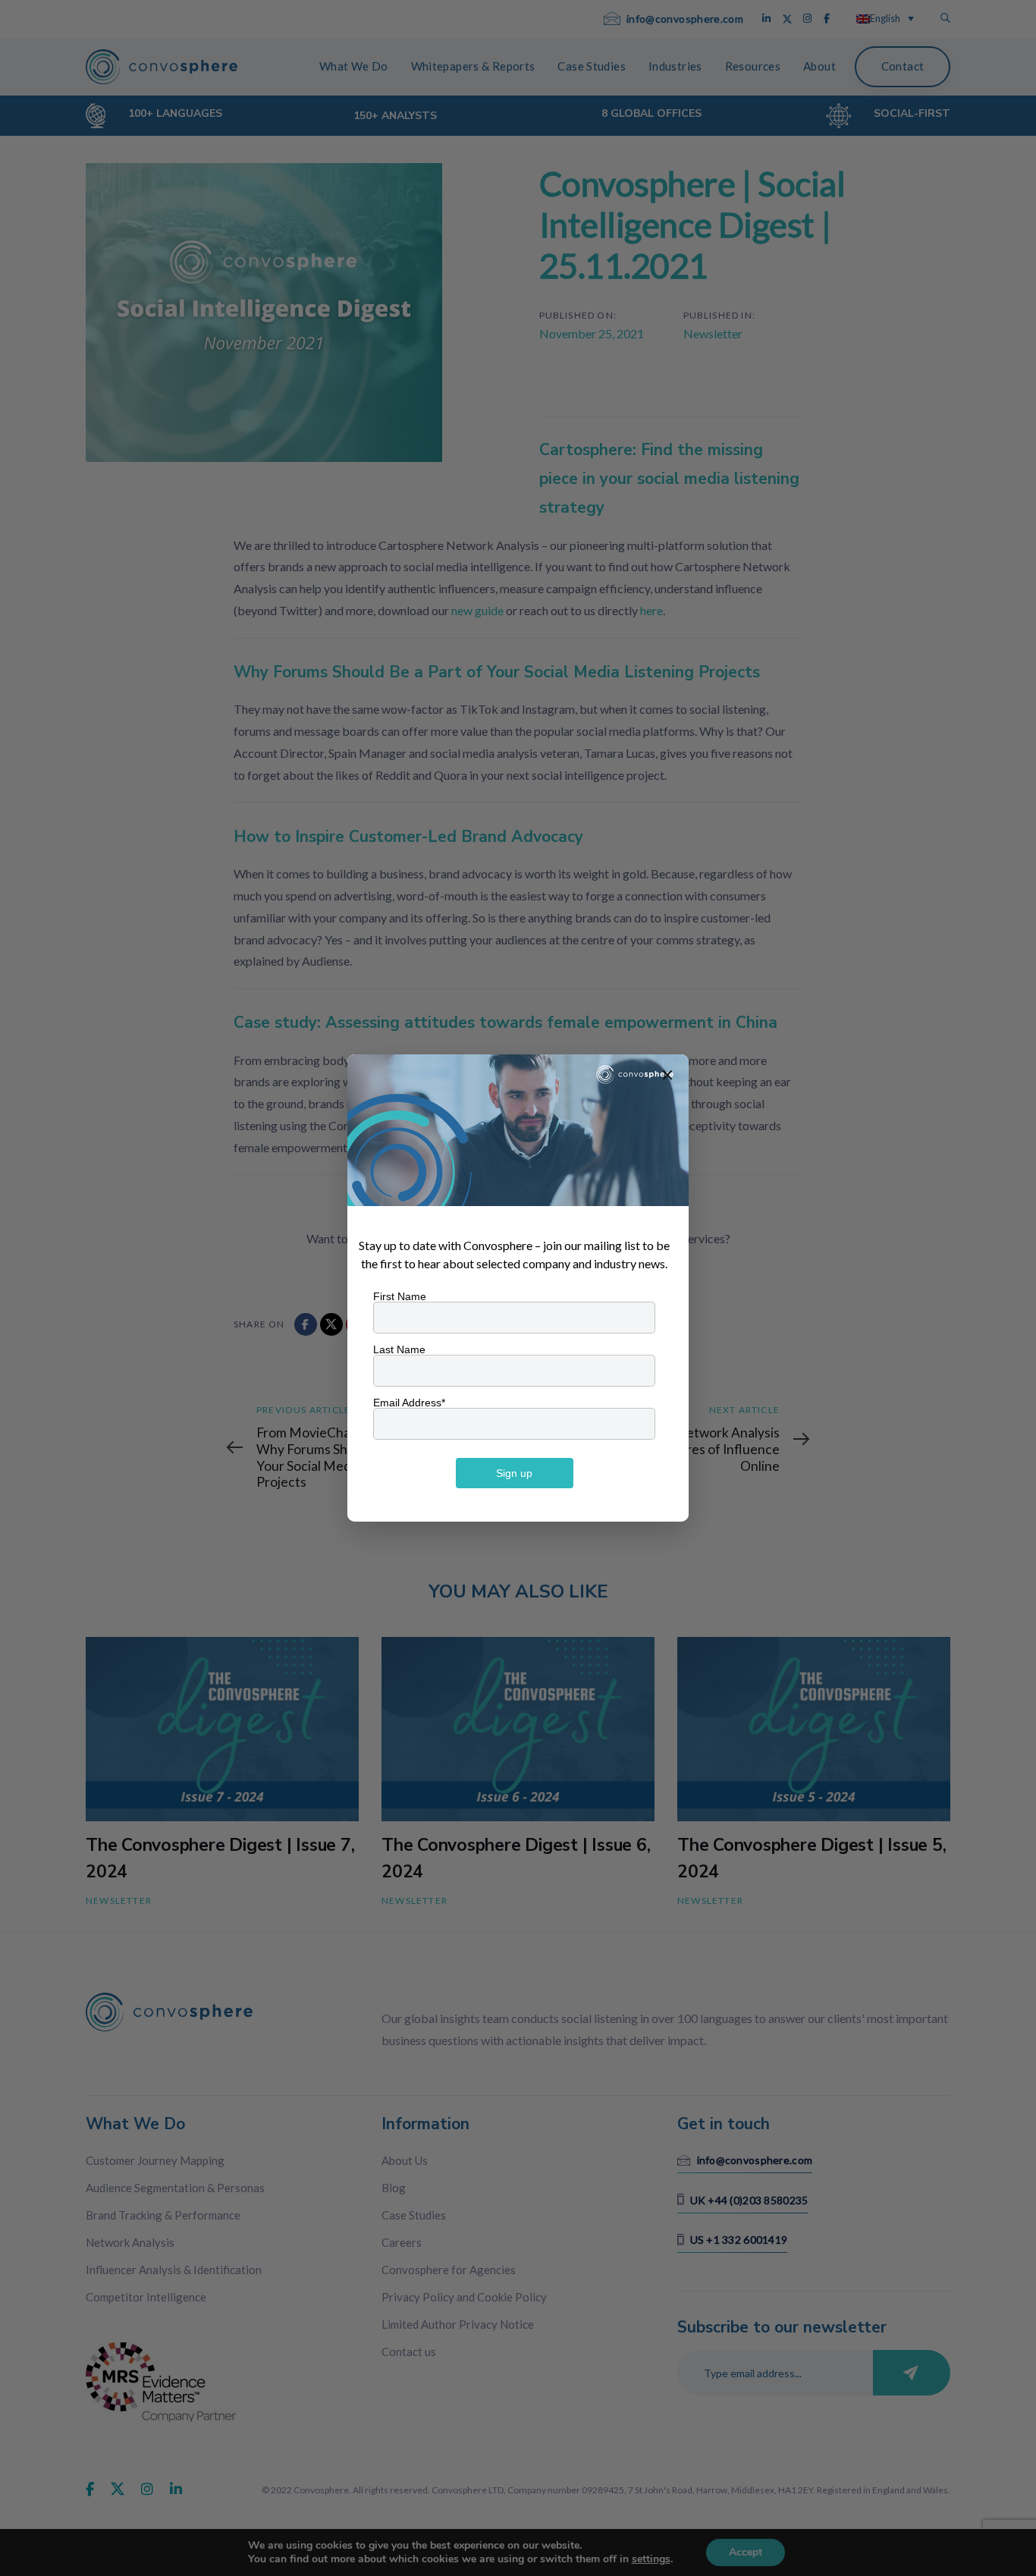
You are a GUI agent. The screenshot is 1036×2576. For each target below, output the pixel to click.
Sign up (514, 1473)
